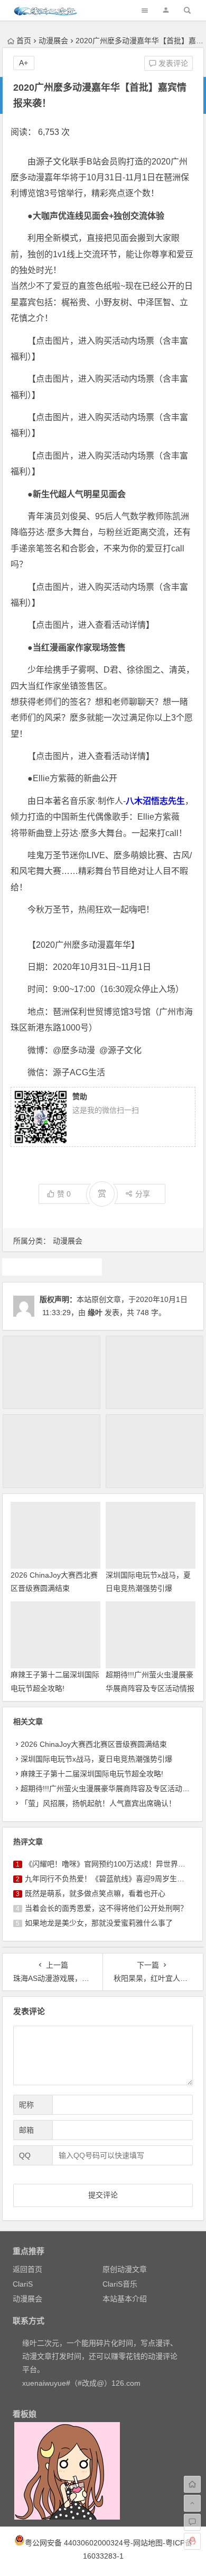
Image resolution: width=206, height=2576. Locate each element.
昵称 (26, 2105)
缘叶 (95, 1313)
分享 (143, 1194)
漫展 (52, 1267)
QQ (25, 2155)
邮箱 (26, 2130)
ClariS (23, 2284)
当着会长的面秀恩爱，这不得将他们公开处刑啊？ (106, 1908)
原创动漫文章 (125, 2269)
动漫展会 (53, 41)
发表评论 (172, 63)
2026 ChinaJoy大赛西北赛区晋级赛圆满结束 (94, 1744)
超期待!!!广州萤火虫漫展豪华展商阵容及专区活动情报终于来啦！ (150, 1688)
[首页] (192, 2484)
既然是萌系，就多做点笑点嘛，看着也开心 (95, 1893)
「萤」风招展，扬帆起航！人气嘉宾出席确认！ (98, 1803)
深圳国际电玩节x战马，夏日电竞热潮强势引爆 (96, 1759)
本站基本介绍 (125, 2299)
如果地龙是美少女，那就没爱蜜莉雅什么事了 (99, 1923)
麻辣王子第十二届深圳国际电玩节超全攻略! (92, 1774)
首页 (24, 41)
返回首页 (27, 2269)
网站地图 (148, 2543)
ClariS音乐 (120, 2284)
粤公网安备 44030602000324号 (78, 2543)
